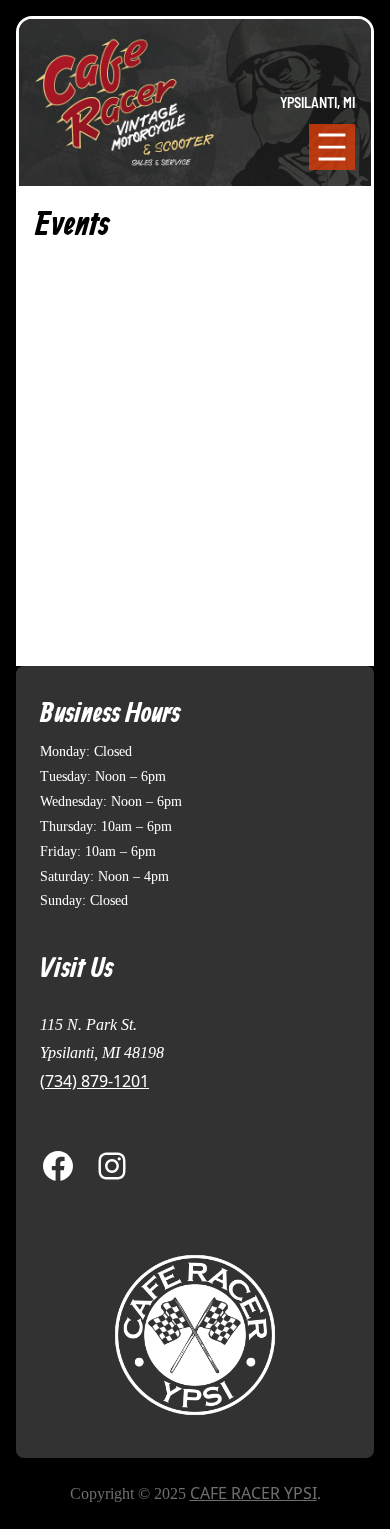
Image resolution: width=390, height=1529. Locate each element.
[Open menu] (332, 147)
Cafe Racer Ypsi (253, 1493)
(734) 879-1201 (94, 1081)
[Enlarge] (252, 1278)
